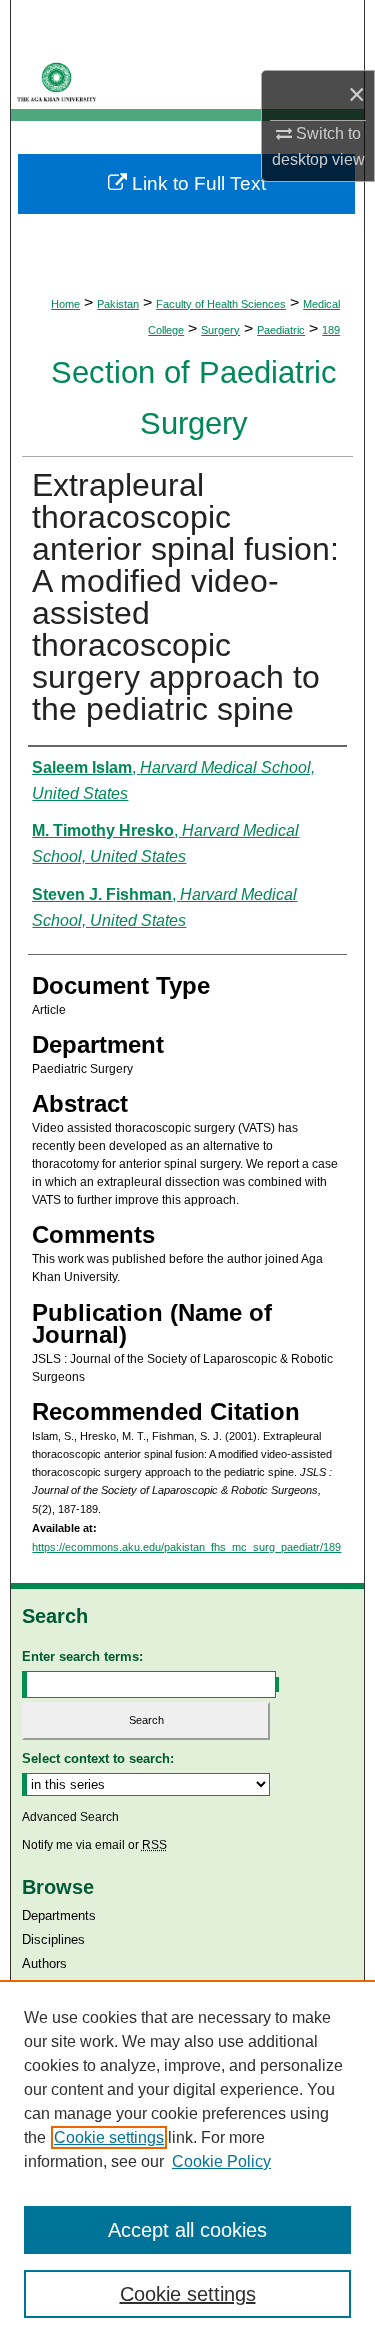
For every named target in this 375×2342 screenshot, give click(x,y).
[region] (187, 2161)
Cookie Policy (221, 2161)
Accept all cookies (187, 2230)
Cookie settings (109, 2137)
